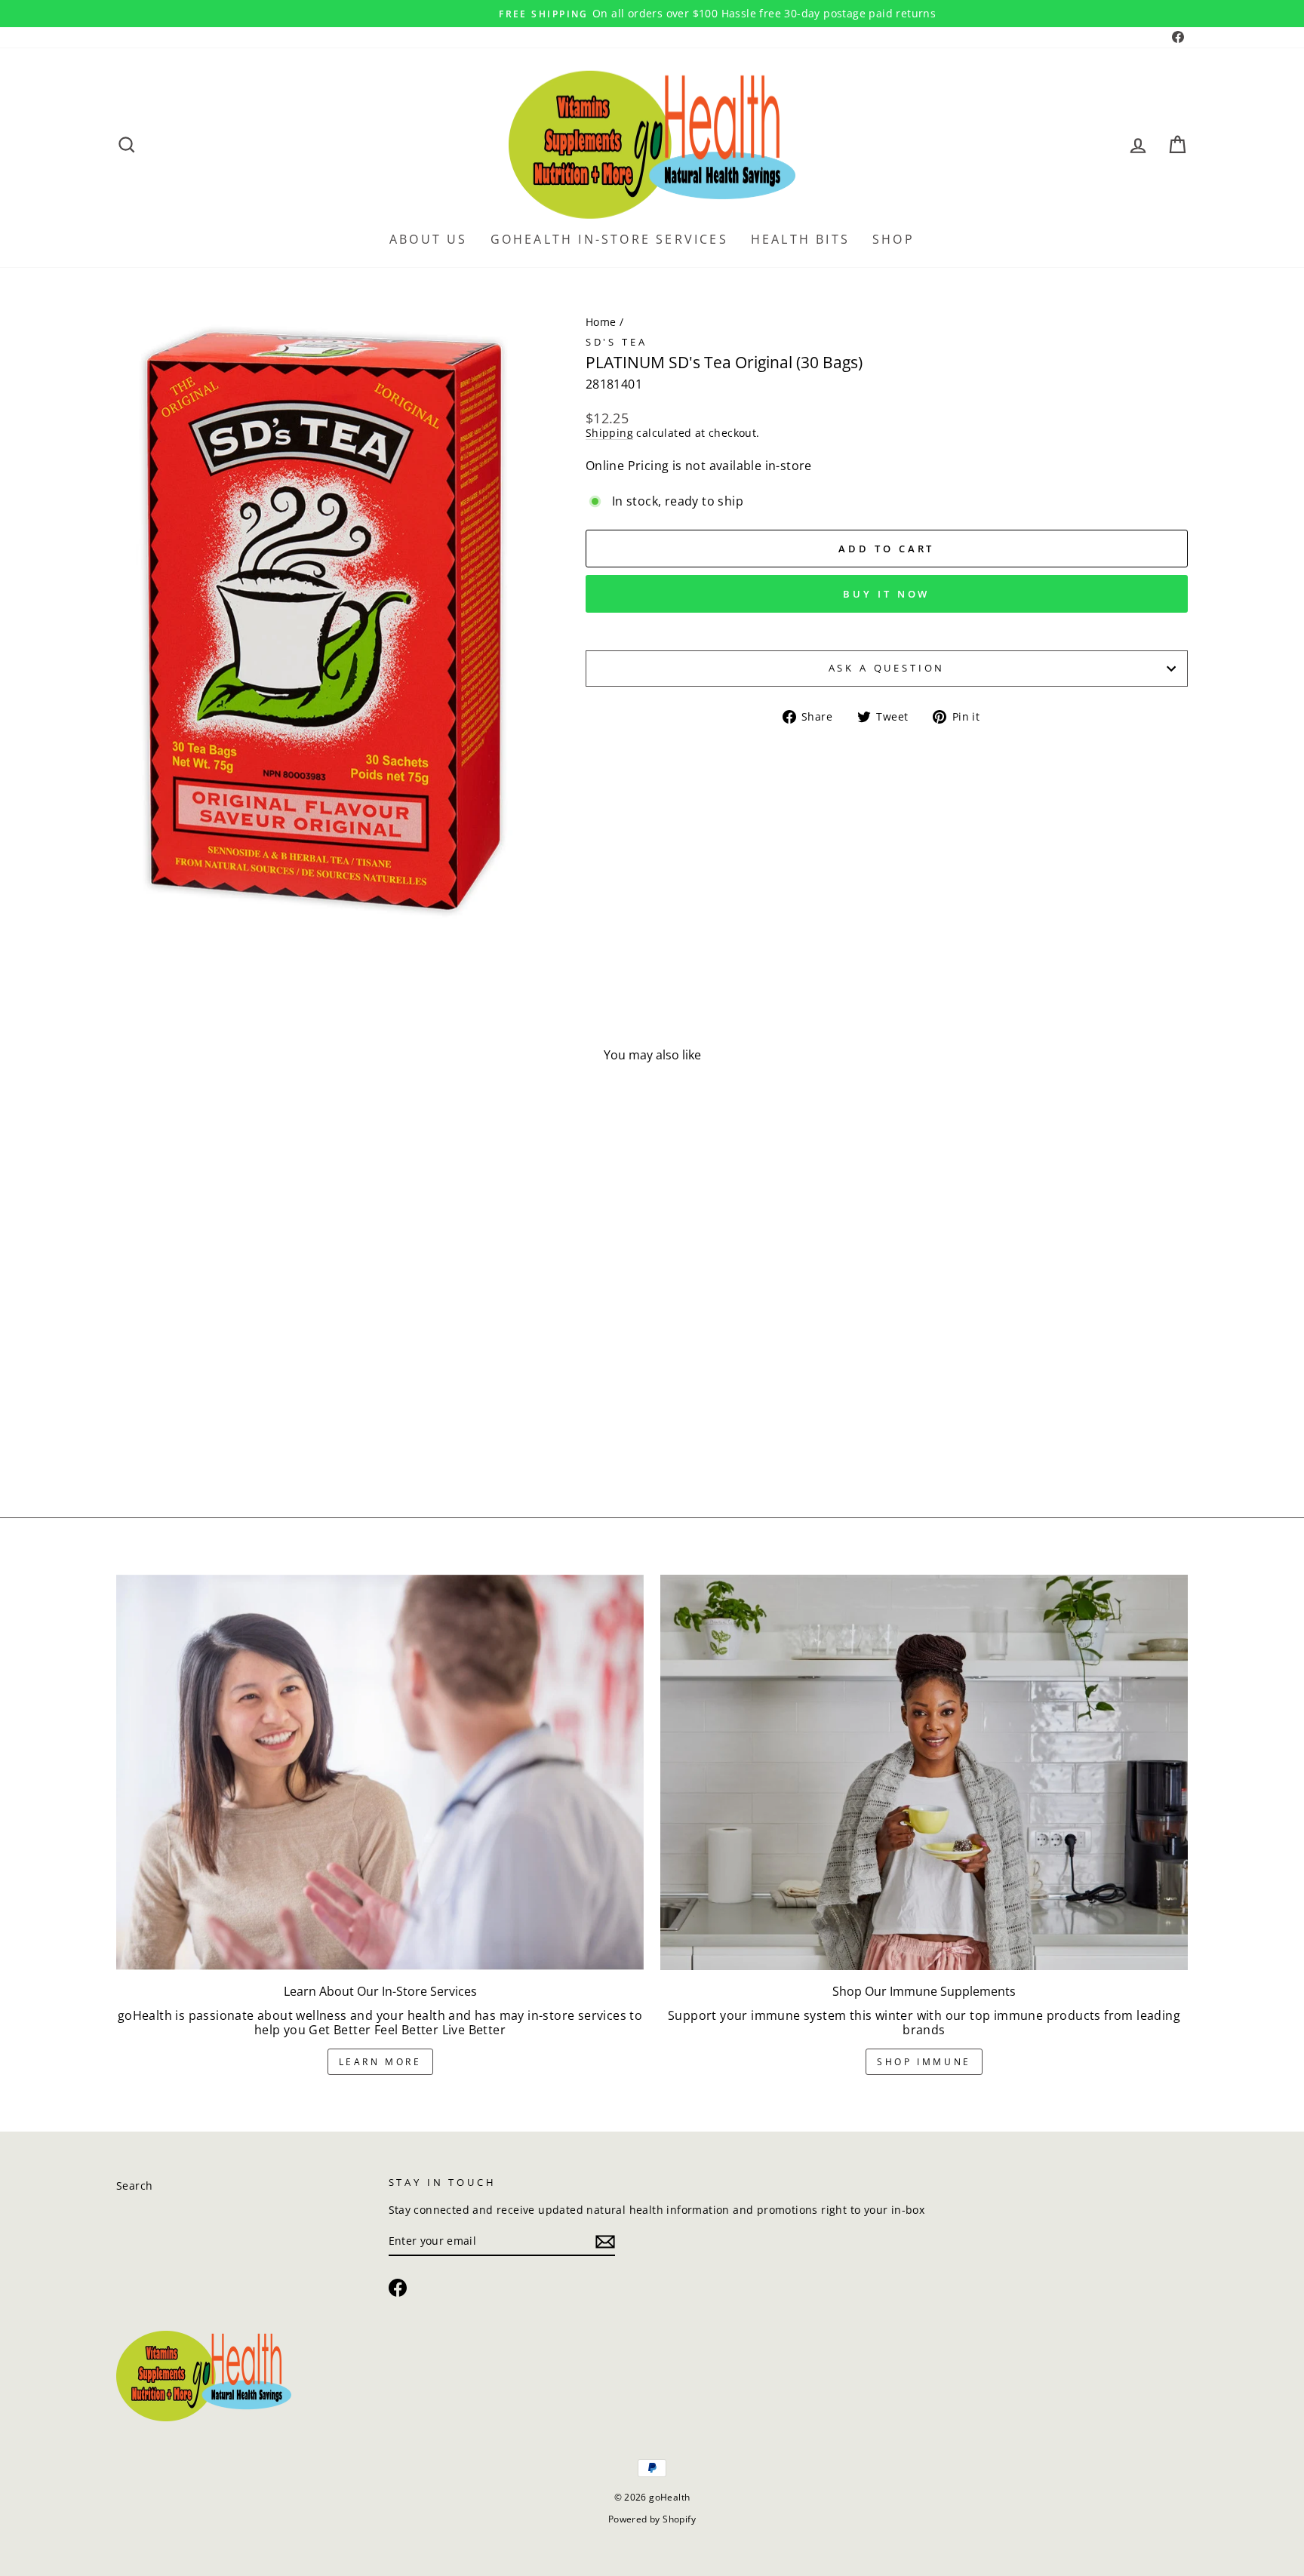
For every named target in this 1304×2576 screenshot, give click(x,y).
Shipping (609, 433)
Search (134, 2186)
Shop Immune (924, 2062)
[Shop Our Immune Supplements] (924, 1772)
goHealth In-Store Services (609, 239)
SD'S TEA (617, 342)
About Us (429, 239)
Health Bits (800, 239)
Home (601, 322)
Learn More (380, 2062)
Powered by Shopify (652, 2519)
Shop (893, 239)
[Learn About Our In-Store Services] (380, 1772)
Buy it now (886, 594)
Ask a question (887, 668)
